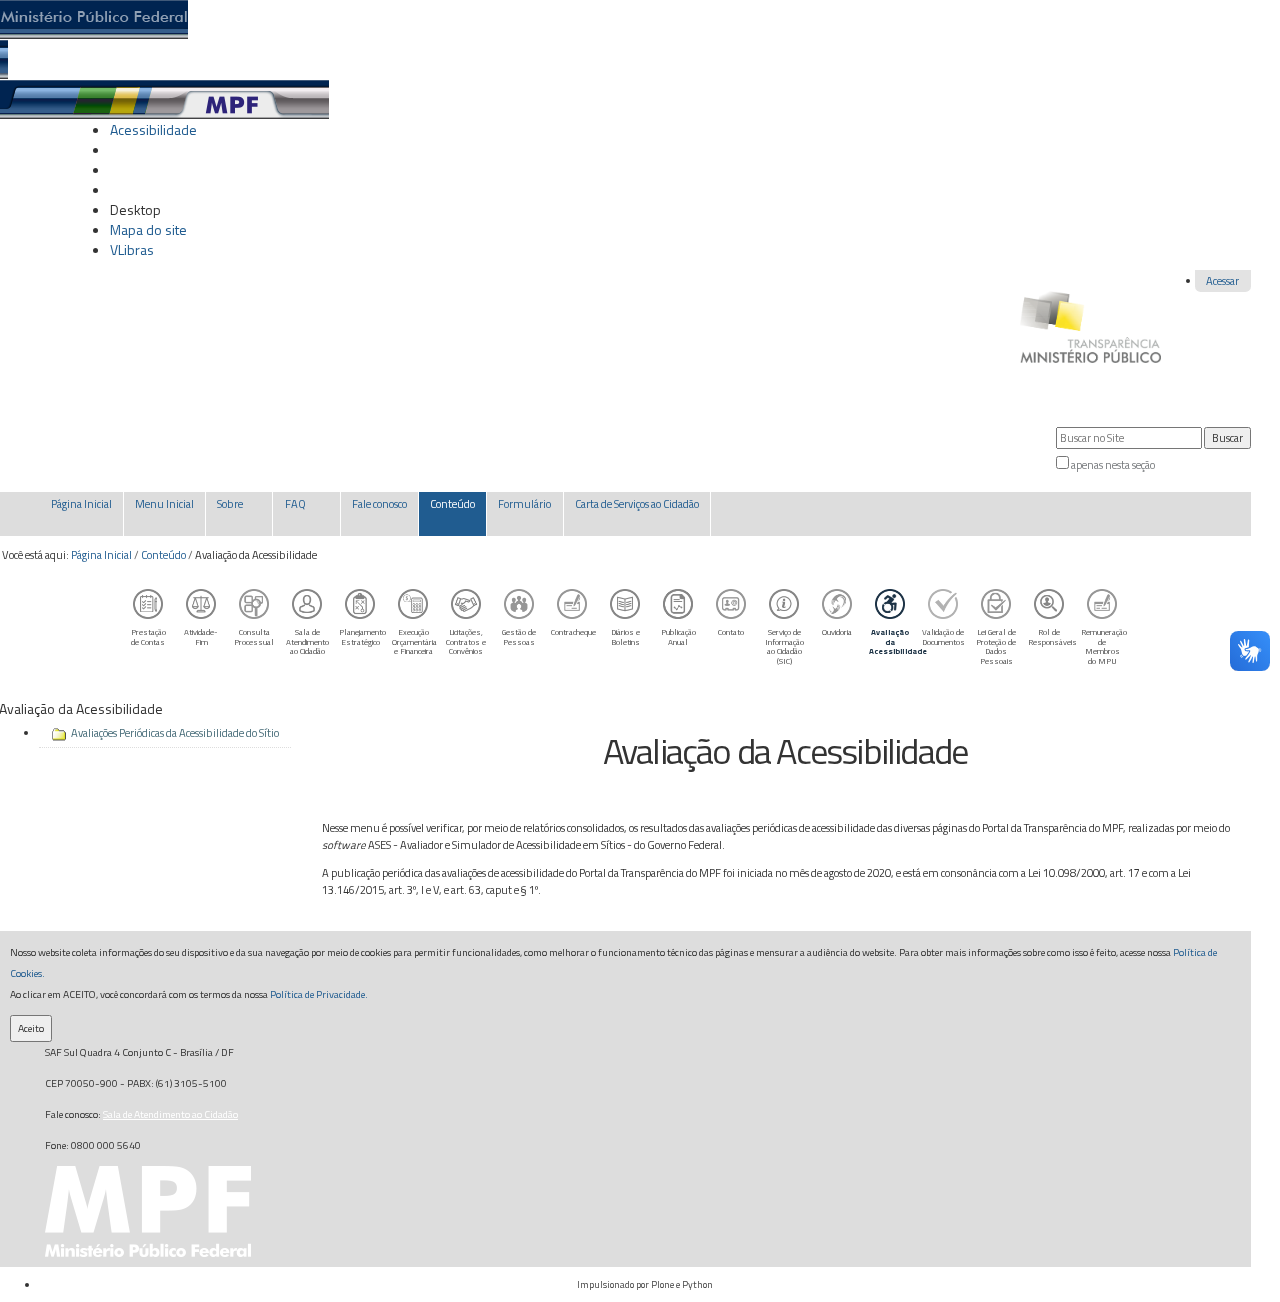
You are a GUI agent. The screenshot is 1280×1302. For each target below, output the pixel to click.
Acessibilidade (153, 129)
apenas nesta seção (1113, 465)
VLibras (132, 249)
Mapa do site (148, 229)
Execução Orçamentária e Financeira (414, 641)
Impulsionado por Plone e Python (645, 1284)
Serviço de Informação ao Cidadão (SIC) (784, 646)
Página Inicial (101, 555)
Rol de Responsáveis (1052, 636)
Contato (731, 631)
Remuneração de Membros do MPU (1104, 646)
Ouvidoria (837, 631)
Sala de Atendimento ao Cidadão (307, 641)
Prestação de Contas (148, 636)
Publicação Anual (678, 636)
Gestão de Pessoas (519, 636)
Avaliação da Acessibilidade (893, 641)
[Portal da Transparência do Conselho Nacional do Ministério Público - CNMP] (1091, 316)
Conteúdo (163, 555)
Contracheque (573, 631)
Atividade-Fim (201, 636)
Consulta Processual (254, 636)
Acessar (1222, 281)
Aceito (31, 1028)
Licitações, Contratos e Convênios (466, 641)
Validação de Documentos (943, 636)
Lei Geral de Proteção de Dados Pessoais (996, 646)
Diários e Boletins (625, 636)
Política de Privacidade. (319, 994)
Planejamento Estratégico (362, 636)
